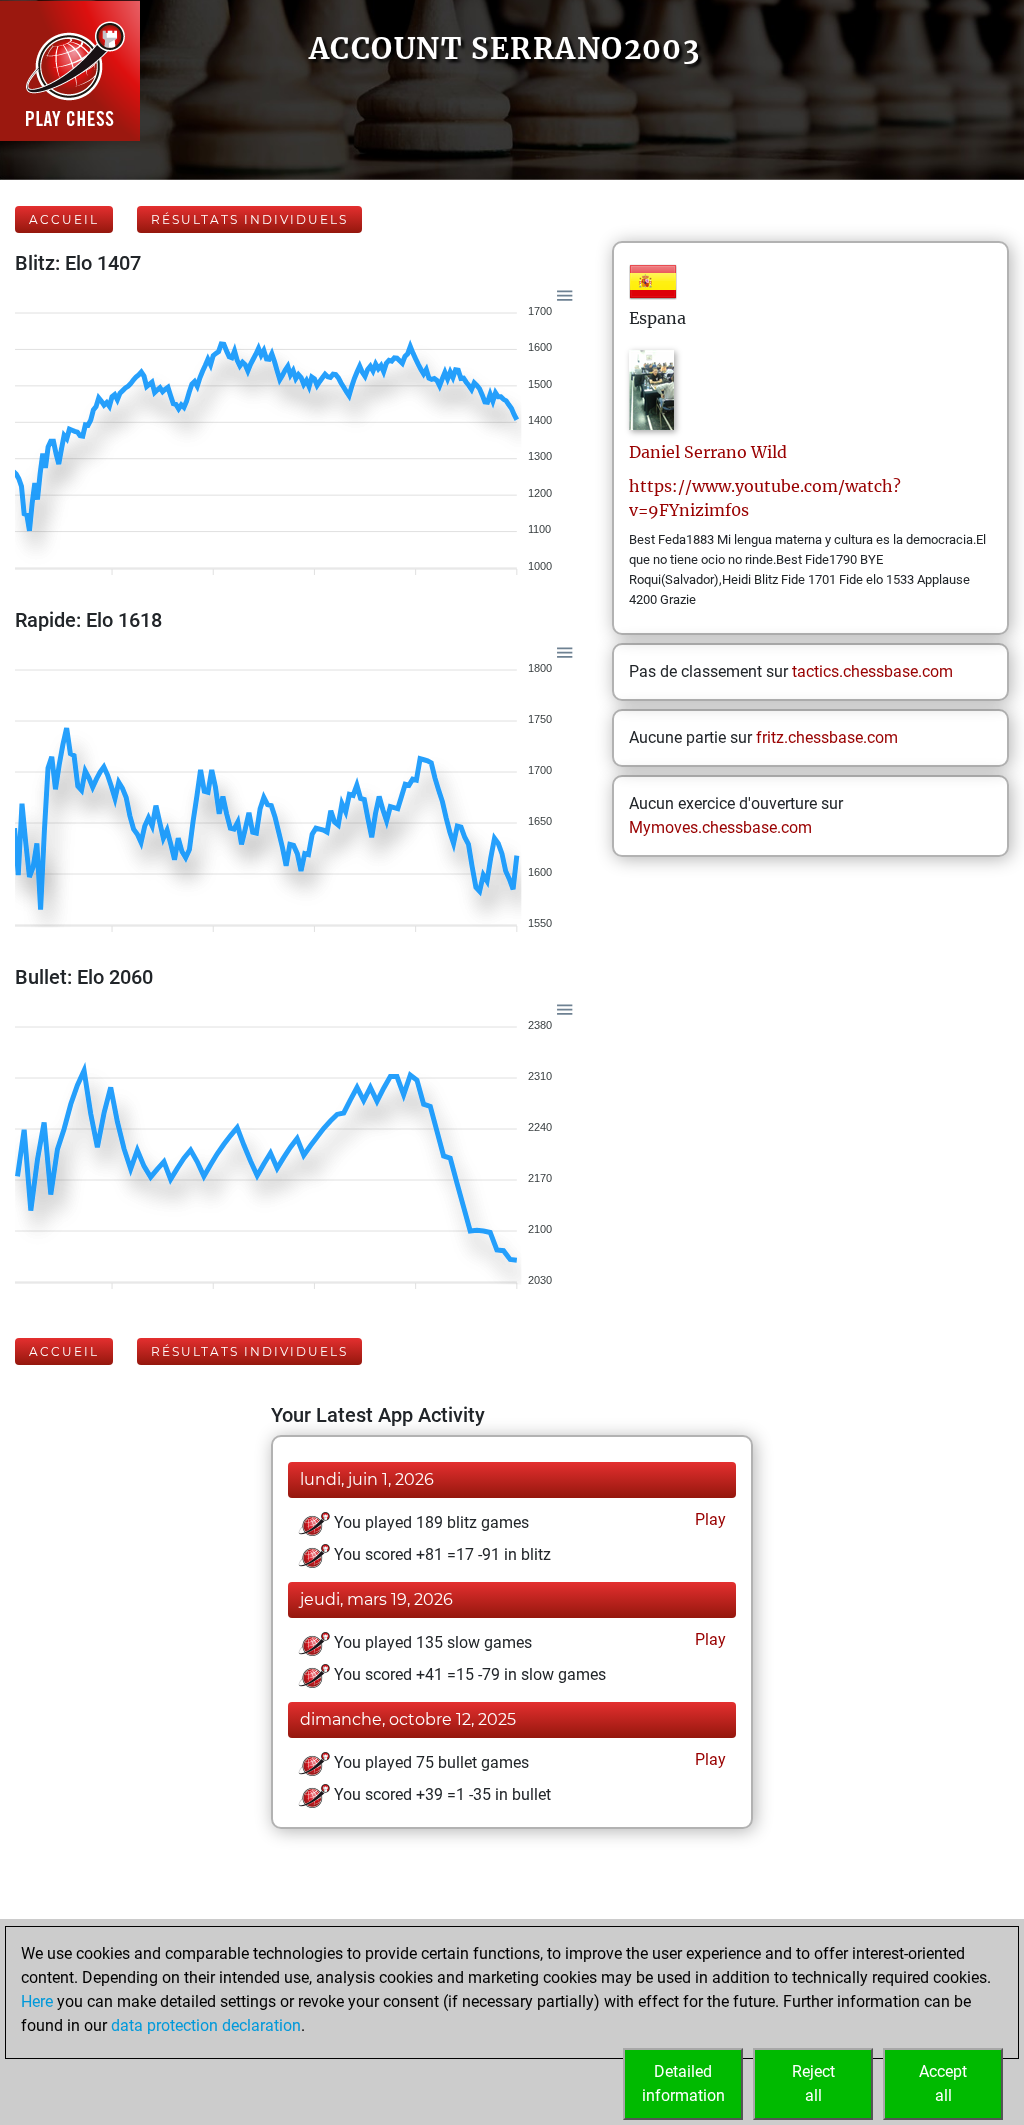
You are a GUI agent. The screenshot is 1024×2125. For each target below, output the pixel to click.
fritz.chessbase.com (827, 737)
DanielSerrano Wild (708, 452)
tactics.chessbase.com (872, 671)
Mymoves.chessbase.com (720, 827)
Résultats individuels (249, 219)
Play (708, 1519)
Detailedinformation (683, 2083)
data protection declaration (206, 2025)
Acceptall (943, 2083)
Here (37, 2001)
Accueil (64, 219)
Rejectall (813, 2083)
